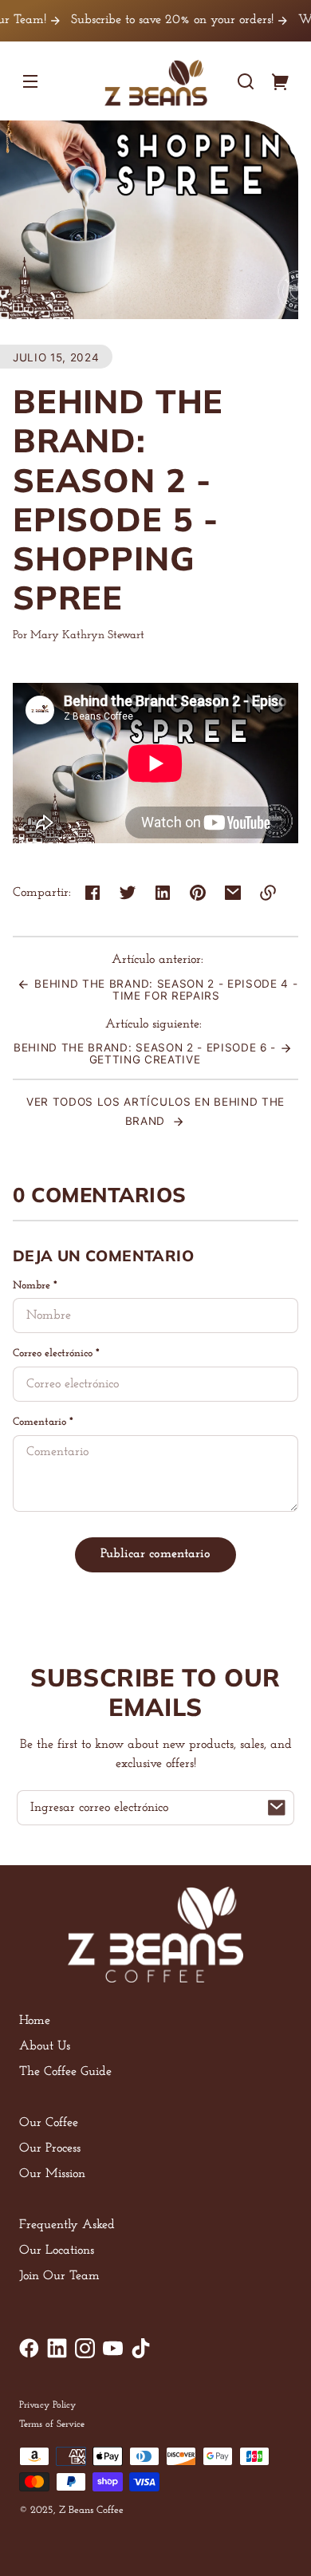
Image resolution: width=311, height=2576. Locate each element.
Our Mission (52, 2174)
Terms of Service (52, 2424)
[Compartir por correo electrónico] (233, 893)
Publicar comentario (155, 1554)
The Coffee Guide (65, 2072)
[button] (246, 81)
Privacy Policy (47, 2405)
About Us (45, 2046)
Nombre (35, 1286)
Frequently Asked (67, 2225)
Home (35, 2021)
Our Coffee (49, 2123)
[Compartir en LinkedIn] (163, 893)
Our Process (50, 2148)
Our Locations (57, 2251)
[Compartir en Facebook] (93, 893)
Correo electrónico (56, 1353)
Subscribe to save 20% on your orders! (144, 20)
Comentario (43, 1422)
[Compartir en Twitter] (128, 893)
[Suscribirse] (277, 1808)
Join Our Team (59, 2276)
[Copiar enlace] (268, 893)
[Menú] (30, 81)
